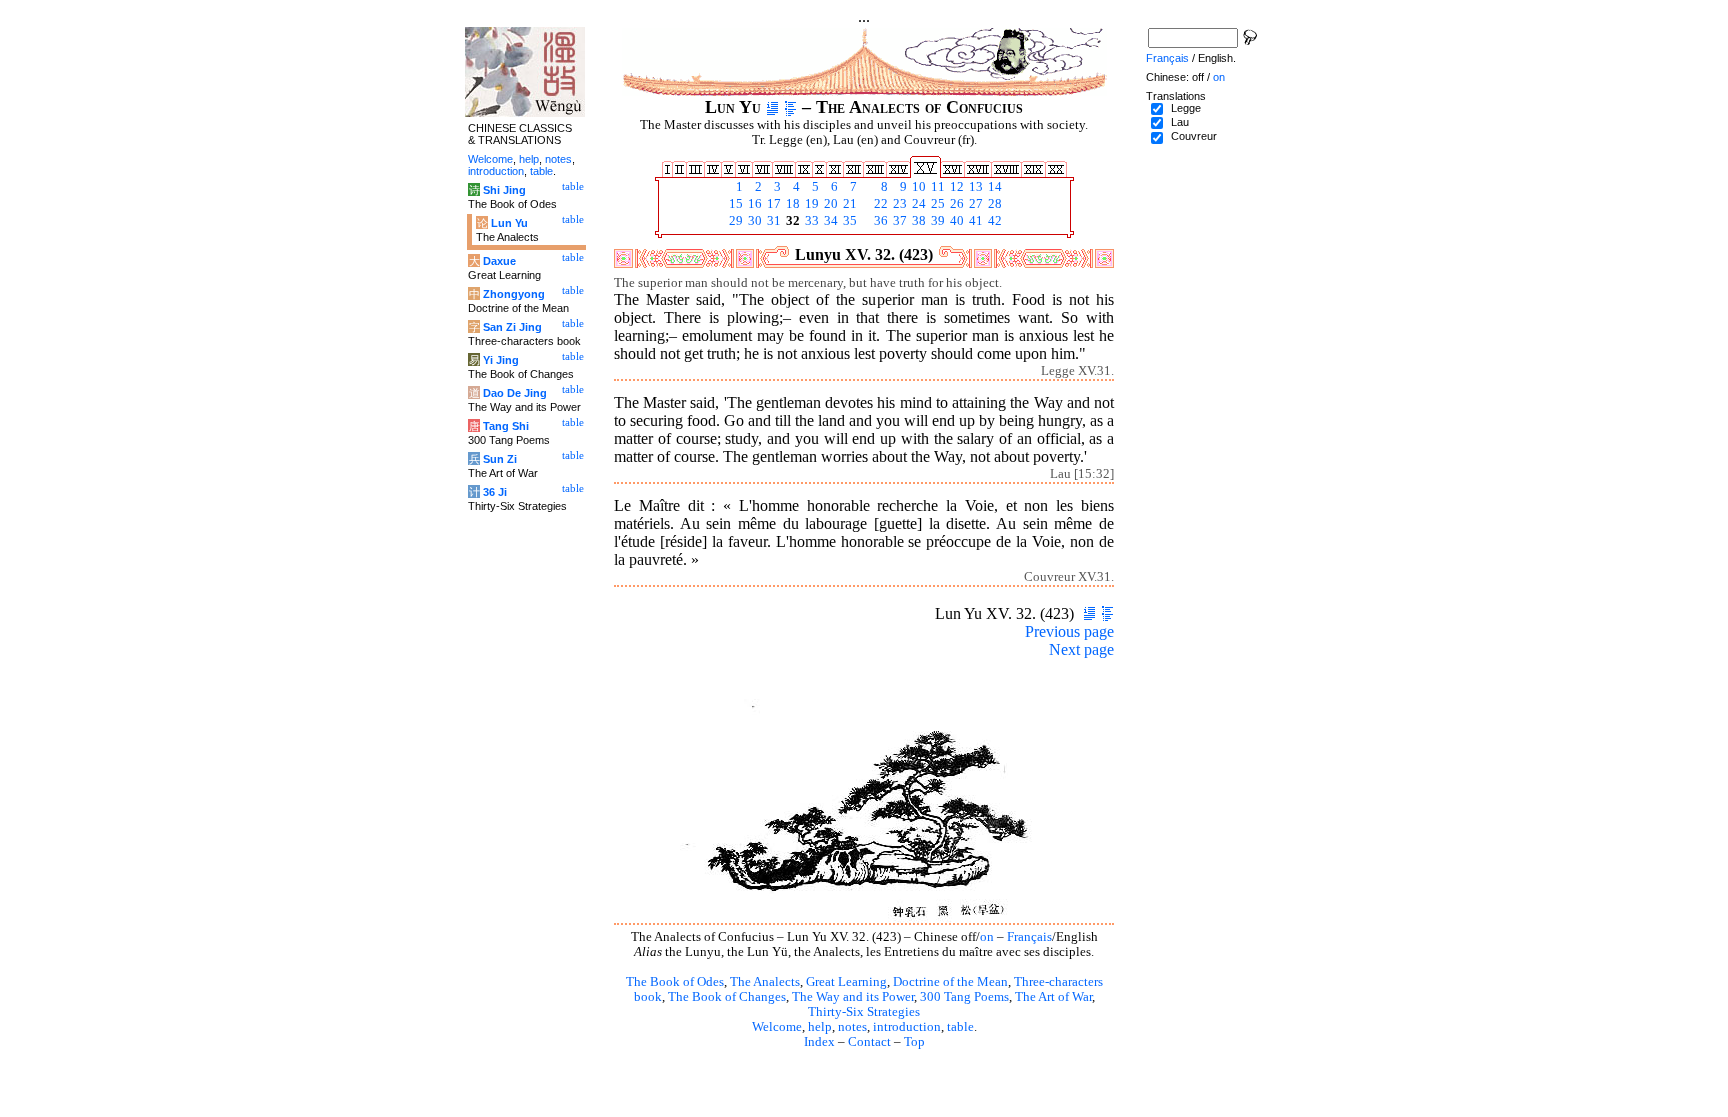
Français (1029, 937)
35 (848, 221)
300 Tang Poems (964, 997)
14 (993, 187)
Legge (1186, 108)
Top (914, 1042)
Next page (1081, 649)
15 (734, 204)
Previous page (1069, 631)
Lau (1180, 122)
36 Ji (495, 492)
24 (917, 204)
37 (898, 221)
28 (993, 204)
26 (955, 204)
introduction (907, 1027)
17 (772, 204)
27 (974, 204)
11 (936, 187)
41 (974, 221)
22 (879, 204)
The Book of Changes (727, 997)
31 (772, 221)
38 (917, 221)
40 (955, 221)
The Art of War (1053, 997)
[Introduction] (772, 107)
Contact (869, 1042)
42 (993, 221)
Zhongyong (514, 294)
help (820, 1027)
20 (829, 204)
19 (810, 204)
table (960, 1027)
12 (955, 187)
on (987, 937)
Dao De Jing (515, 393)
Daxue (499, 261)
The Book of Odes (675, 982)
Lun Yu (509, 223)
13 (974, 187)
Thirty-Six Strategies (864, 1012)
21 (848, 204)
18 (791, 204)
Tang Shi (506, 426)
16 (753, 204)
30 (753, 221)
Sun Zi (500, 459)
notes (852, 1027)
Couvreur (1194, 136)
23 (898, 204)
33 (810, 221)
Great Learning (846, 982)
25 (936, 204)
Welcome (777, 1027)
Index (819, 1042)
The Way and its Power (853, 997)
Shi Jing (504, 190)
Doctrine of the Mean (950, 982)
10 (917, 187)
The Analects (765, 982)
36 (879, 221)
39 (936, 221)
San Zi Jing (512, 327)
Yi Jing (501, 360)
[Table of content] (790, 107)
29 (734, 221)
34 (829, 221)
